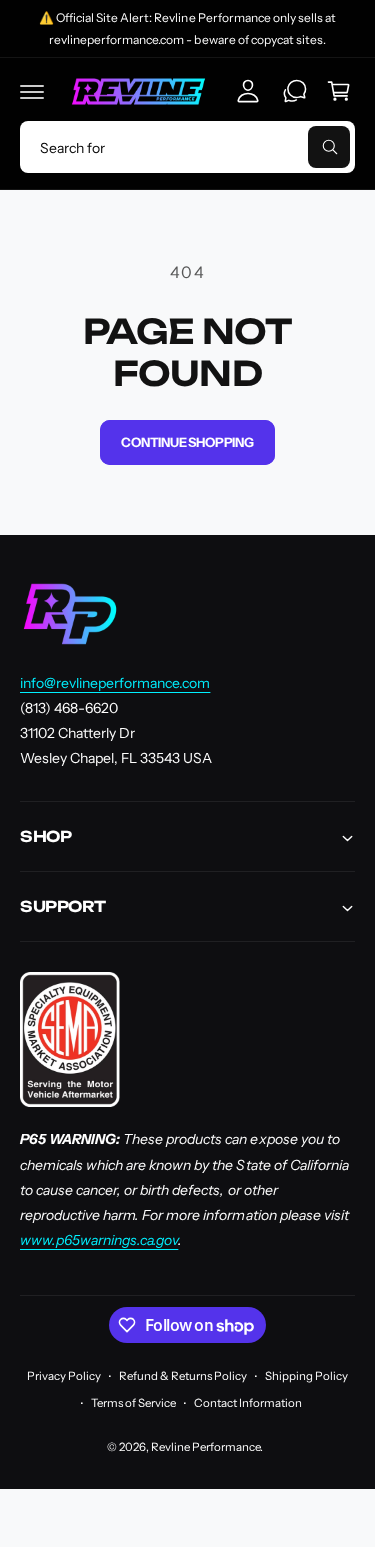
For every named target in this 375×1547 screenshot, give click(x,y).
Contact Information (248, 1403)
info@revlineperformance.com (115, 683)
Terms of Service (133, 1403)
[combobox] (187, 147)
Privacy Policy (64, 1376)
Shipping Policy (306, 1376)
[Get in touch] (295, 91)
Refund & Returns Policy (183, 1376)
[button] (32, 91)
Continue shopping (187, 442)
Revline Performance (205, 1447)
